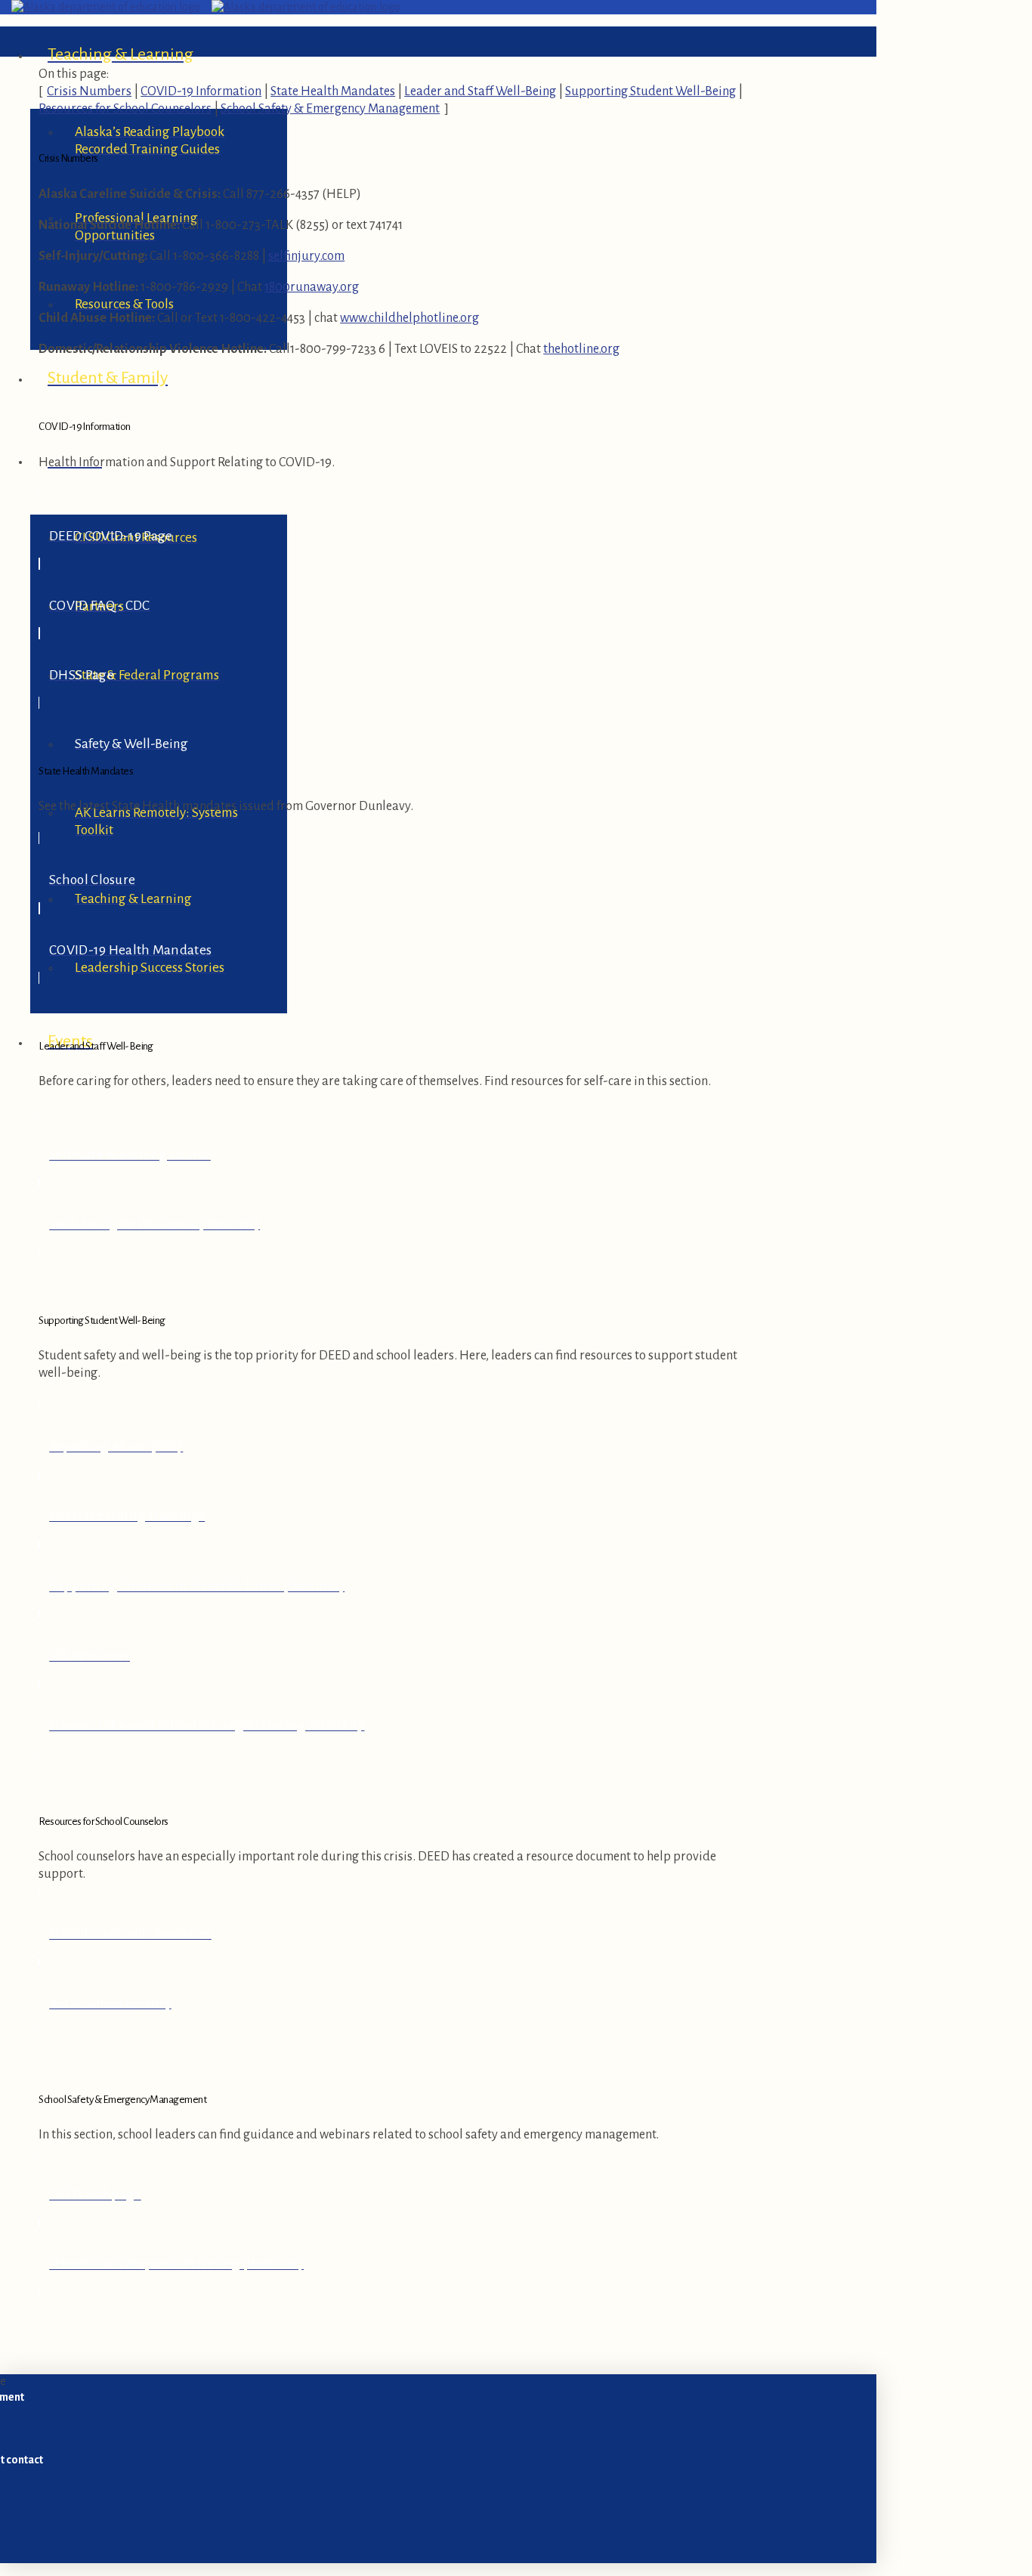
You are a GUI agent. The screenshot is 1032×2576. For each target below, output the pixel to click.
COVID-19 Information (201, 91)
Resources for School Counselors (125, 108)
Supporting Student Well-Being (650, 91)
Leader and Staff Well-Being (480, 91)
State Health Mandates (333, 91)
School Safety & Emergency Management (330, 108)
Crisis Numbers (89, 91)
